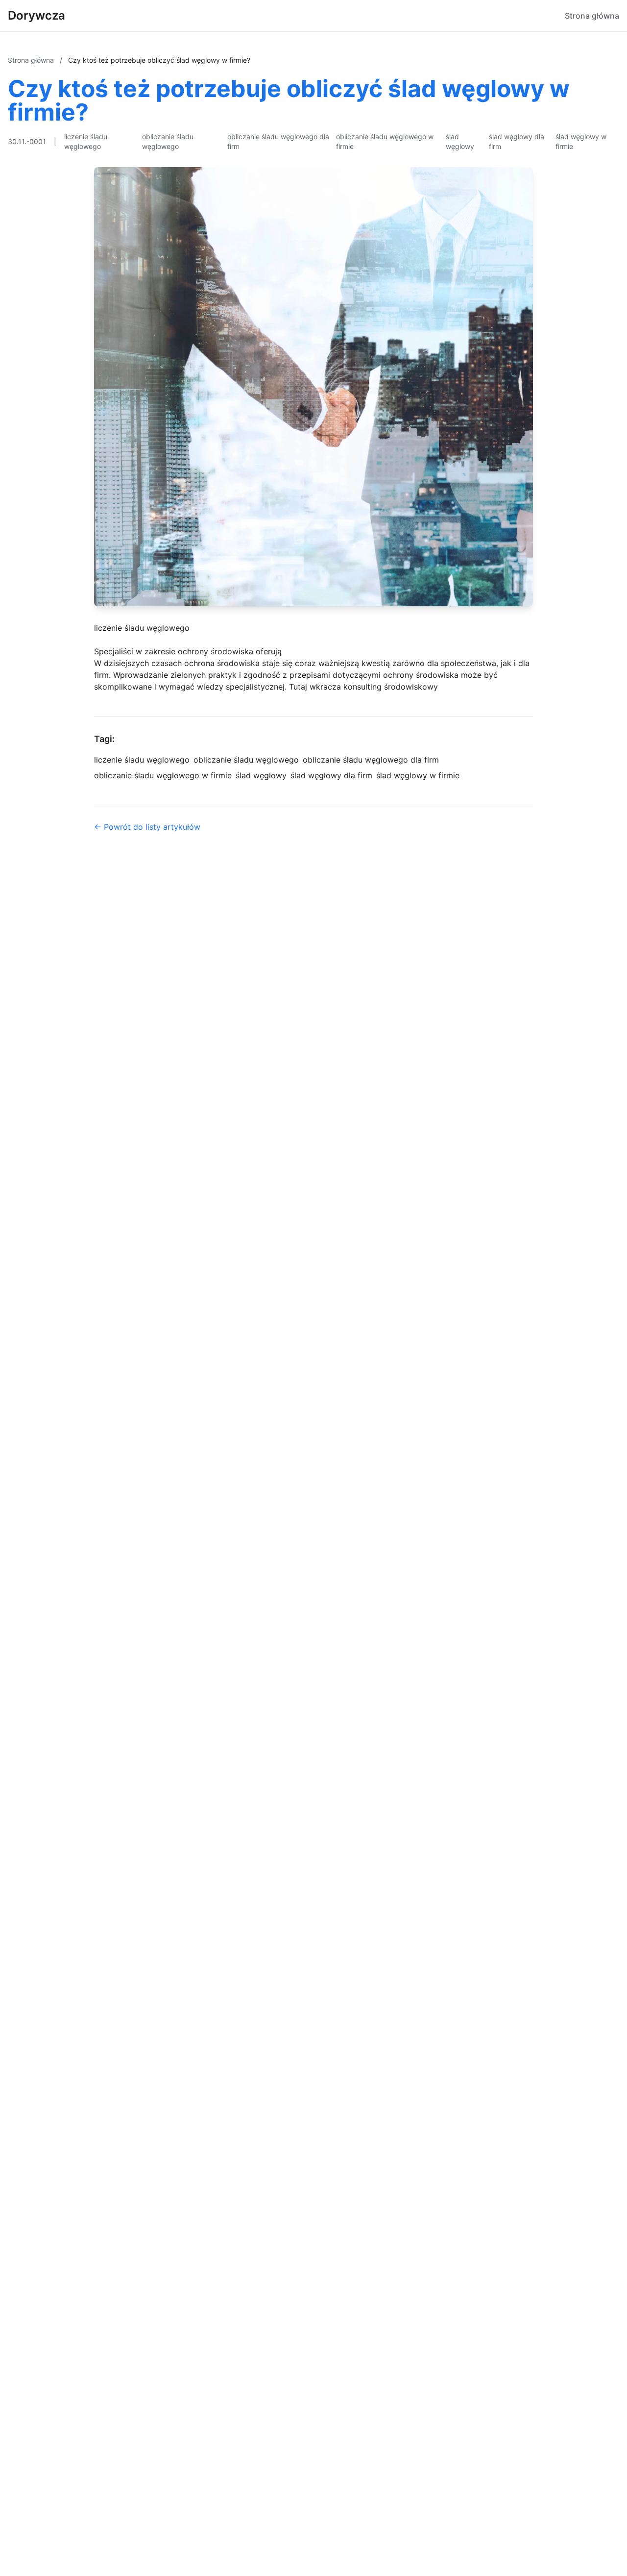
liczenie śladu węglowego (86, 141)
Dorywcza (36, 15)
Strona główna (592, 16)
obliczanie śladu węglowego (168, 141)
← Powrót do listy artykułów (147, 827)
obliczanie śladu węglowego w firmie (385, 141)
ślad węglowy (460, 141)
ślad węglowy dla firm (517, 141)
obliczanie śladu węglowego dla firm (278, 141)
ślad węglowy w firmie (581, 141)
